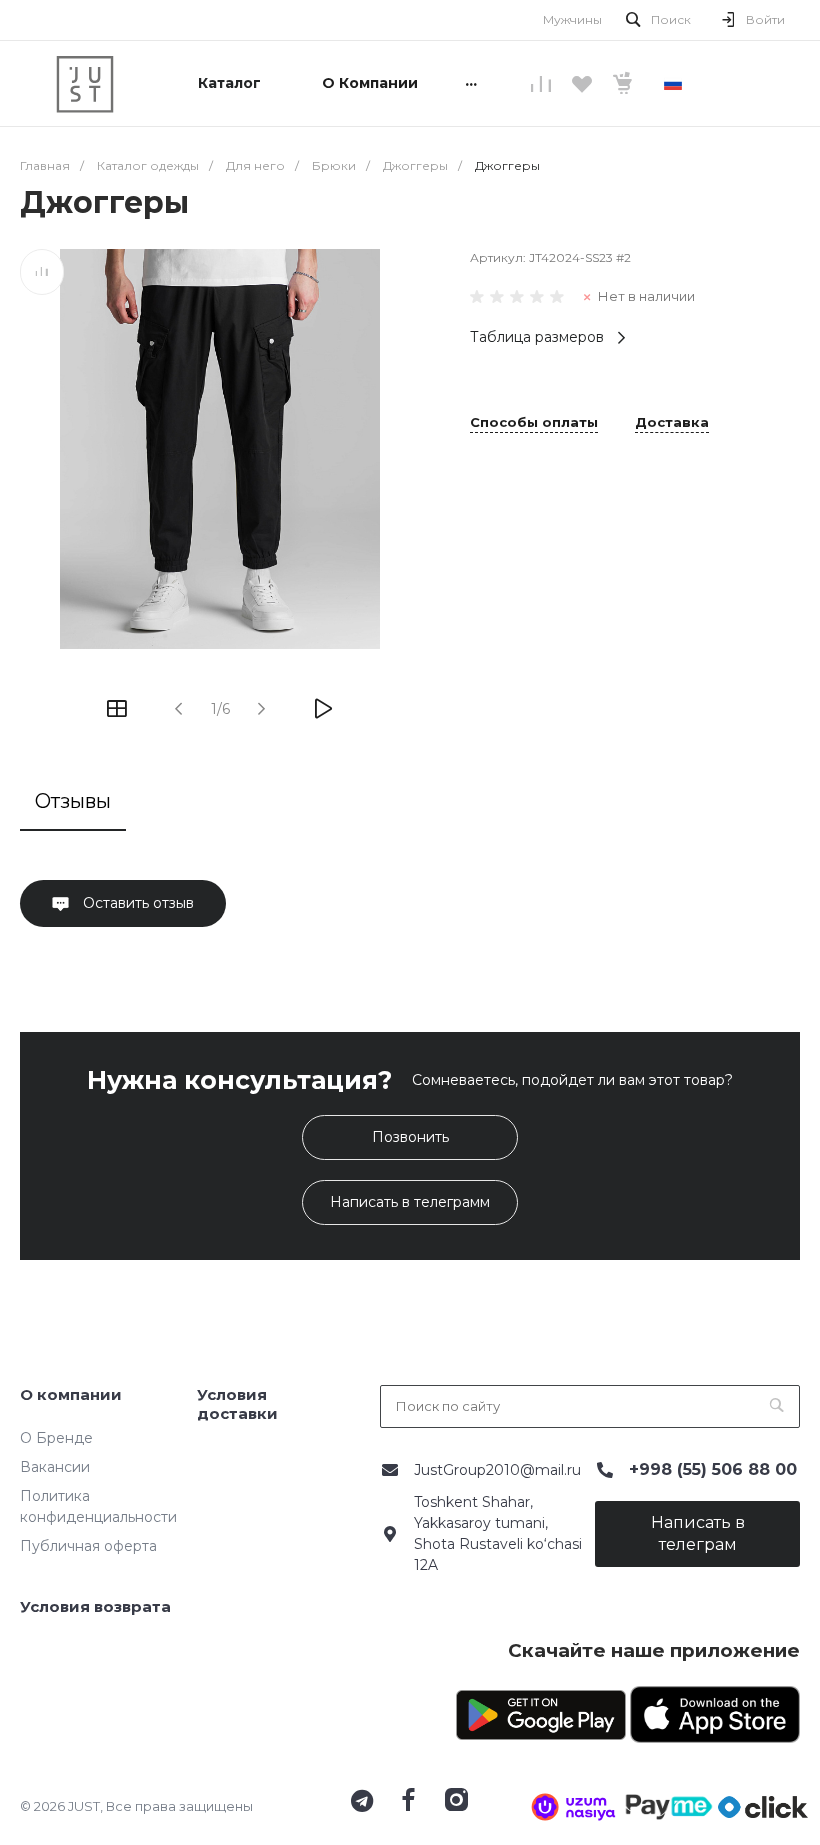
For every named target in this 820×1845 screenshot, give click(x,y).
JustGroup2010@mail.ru (497, 1470)
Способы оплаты (534, 423)
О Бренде (56, 1438)
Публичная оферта (88, 1546)
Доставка (672, 423)
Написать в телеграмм (410, 1202)
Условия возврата (95, 1606)
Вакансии (55, 1467)
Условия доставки (237, 1404)
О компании (71, 1394)
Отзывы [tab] (73, 801)
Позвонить (410, 1137)
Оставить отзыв (136, 903)
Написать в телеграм (698, 1533)
